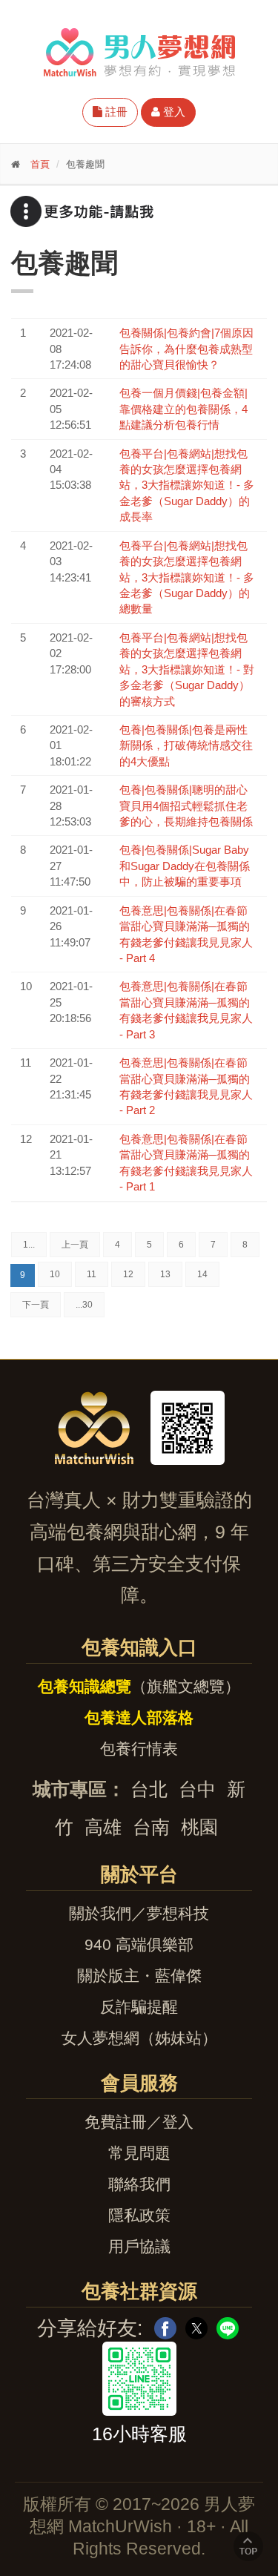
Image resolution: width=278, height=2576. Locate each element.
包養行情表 (139, 1749)
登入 (173, 112)
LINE (228, 2328)
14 (202, 1274)
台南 (151, 1827)
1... (29, 1245)
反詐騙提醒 (139, 2007)
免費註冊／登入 (139, 2122)
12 (128, 1274)
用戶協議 (139, 2246)
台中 (197, 1789)
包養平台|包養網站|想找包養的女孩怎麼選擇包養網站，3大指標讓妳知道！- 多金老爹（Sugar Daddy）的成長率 (187, 485)
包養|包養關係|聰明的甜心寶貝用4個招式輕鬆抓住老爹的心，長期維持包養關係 (186, 806)
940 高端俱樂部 (139, 1944)
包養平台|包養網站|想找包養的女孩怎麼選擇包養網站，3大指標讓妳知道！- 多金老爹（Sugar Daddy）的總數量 (187, 577)
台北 (149, 1789)
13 (165, 1274)
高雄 (103, 1827)
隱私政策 (139, 2215)
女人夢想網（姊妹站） (139, 2038)
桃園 (199, 1827)
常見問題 (139, 2153)
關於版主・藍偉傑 (139, 1976)
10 (55, 1274)
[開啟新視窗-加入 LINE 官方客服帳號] (139, 2379)
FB (165, 2328)
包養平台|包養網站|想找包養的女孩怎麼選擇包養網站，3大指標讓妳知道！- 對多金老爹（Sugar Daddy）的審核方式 (187, 669)
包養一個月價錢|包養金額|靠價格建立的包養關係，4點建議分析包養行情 (183, 409)
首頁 (40, 164)
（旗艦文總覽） (139, 1686)
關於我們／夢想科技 (139, 1913)
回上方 (248, 2546)
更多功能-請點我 (82, 211)
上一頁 (75, 1245)
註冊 (115, 112)
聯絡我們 (139, 2184)
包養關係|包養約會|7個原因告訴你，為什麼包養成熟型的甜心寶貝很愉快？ (186, 349)
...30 (84, 1305)
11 (92, 1274)
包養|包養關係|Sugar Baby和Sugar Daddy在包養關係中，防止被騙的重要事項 (185, 866)
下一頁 (36, 1305)
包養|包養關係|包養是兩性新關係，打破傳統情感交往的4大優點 (186, 745)
